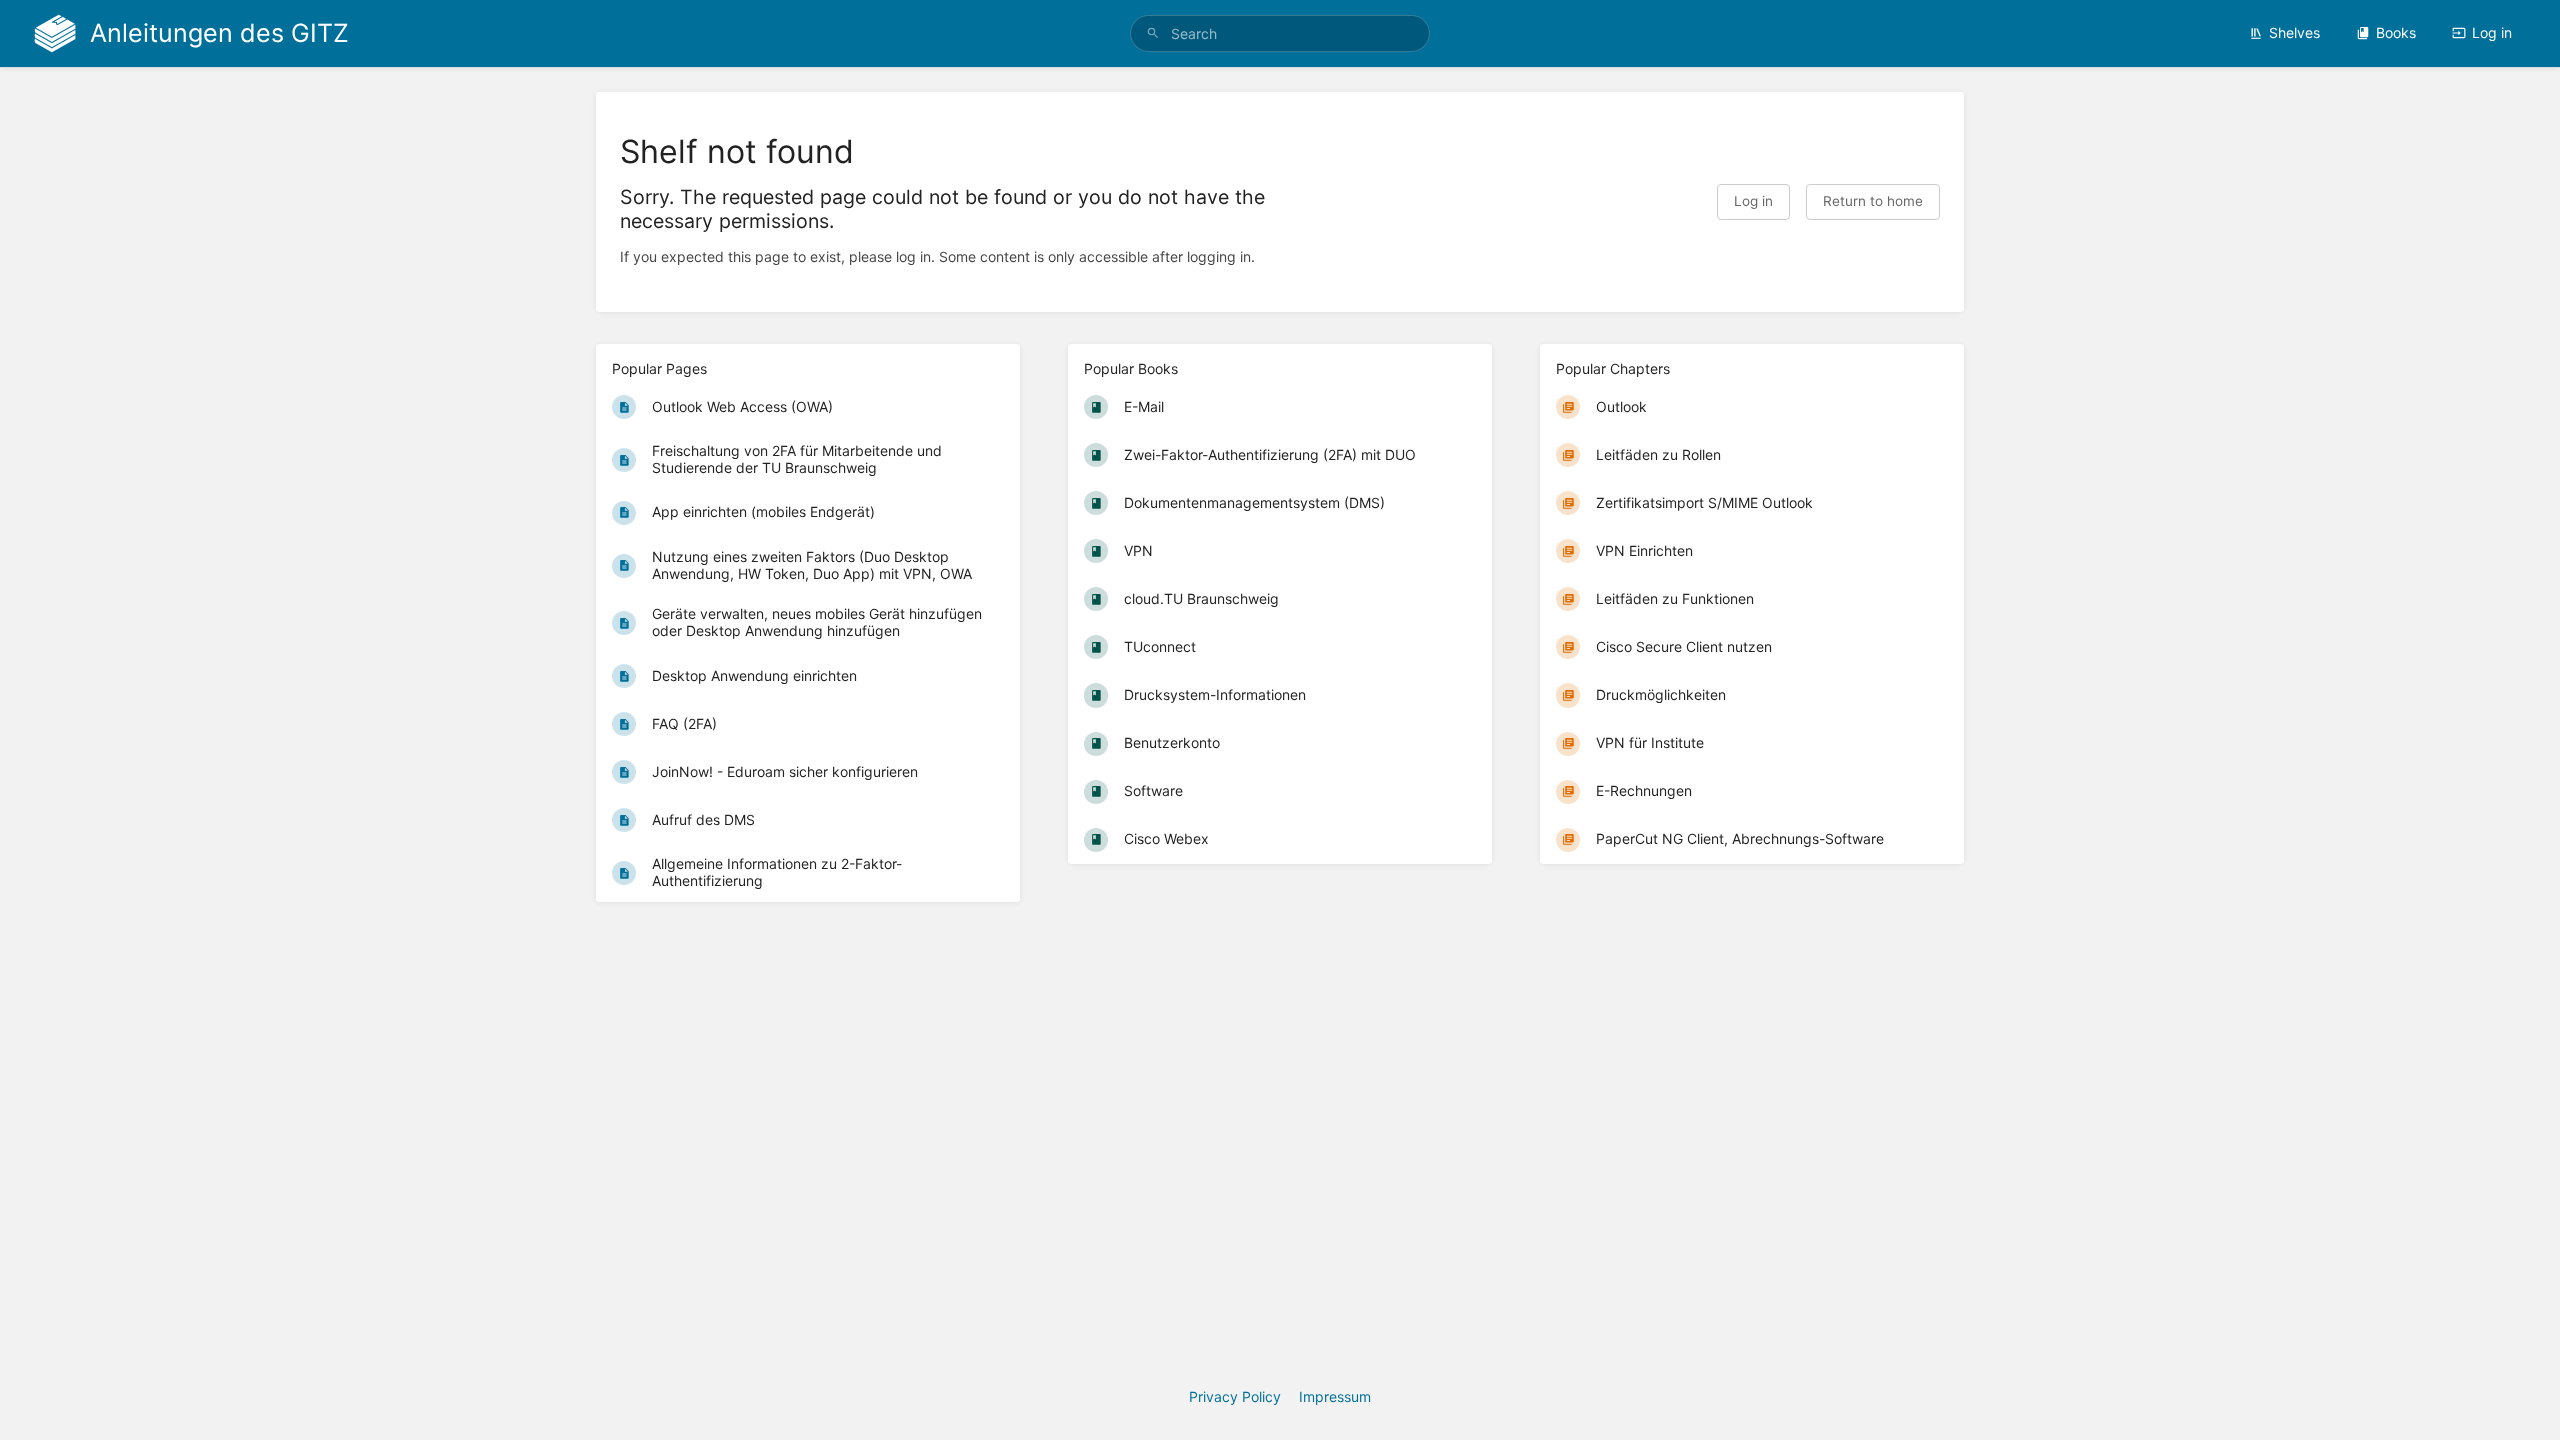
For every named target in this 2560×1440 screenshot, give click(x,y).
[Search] (1153, 33)
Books (2396, 32)
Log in (2492, 32)
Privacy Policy (1235, 1396)
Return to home (1873, 201)
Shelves (2294, 32)
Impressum (1335, 1396)
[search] (1280, 33)
